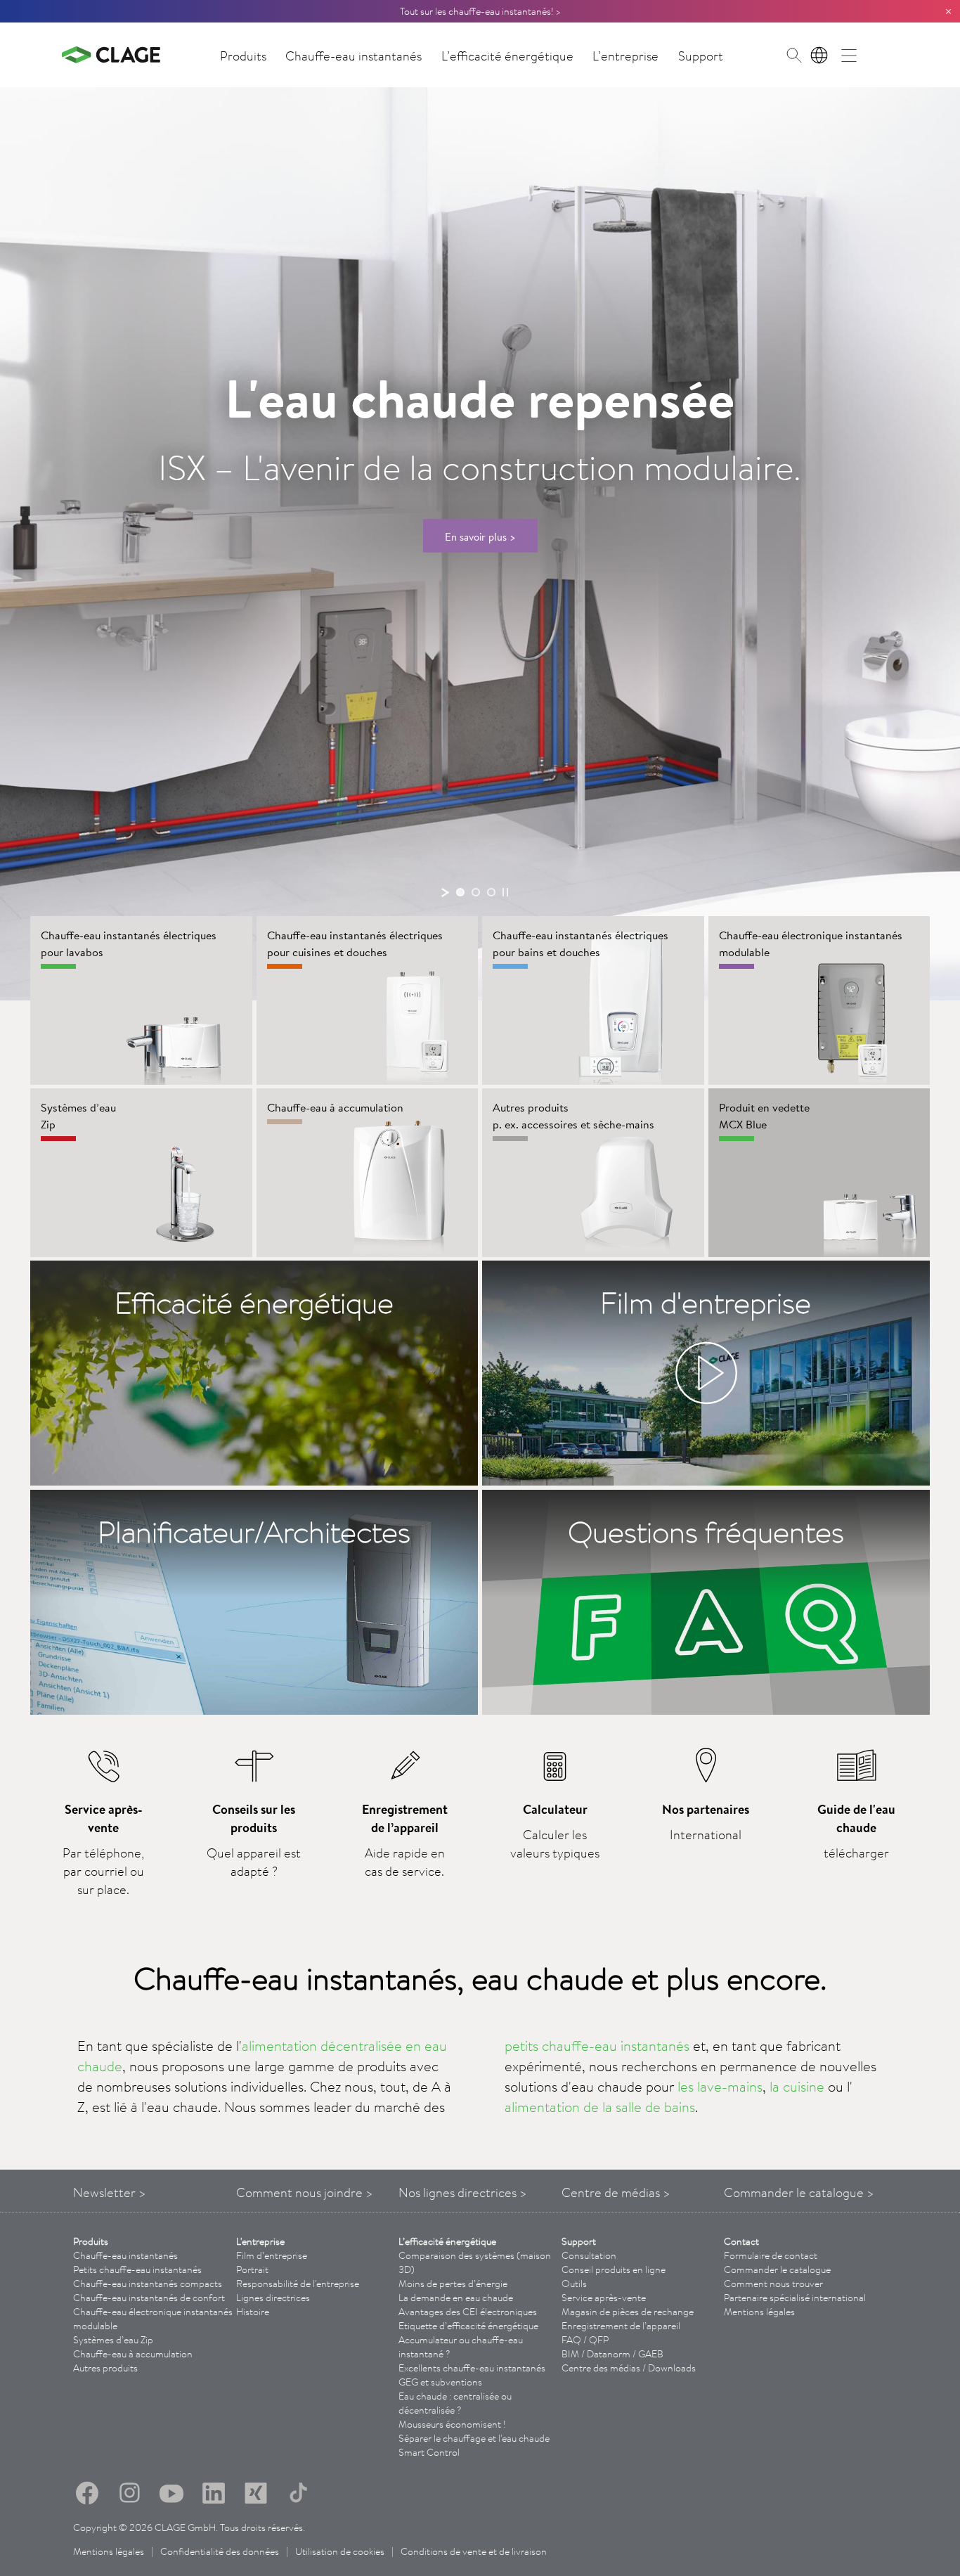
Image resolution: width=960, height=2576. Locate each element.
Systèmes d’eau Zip (113, 2340)
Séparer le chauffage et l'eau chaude (474, 2438)
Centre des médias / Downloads (629, 2368)
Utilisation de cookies (340, 2551)
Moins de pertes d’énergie (453, 2284)
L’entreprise (625, 56)
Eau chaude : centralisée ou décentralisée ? (455, 2403)
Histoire (253, 2312)
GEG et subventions (440, 2382)
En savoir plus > (480, 536)
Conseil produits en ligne (614, 2269)
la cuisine (797, 2086)
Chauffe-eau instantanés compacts (148, 2284)
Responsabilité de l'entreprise (298, 2284)
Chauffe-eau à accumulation (133, 2354)
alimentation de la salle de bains (600, 2107)
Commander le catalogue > (799, 2192)
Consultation (589, 2255)
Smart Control (429, 2452)
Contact (741, 2241)
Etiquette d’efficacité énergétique (468, 2326)
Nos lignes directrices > (463, 2192)
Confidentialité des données (220, 2551)
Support (701, 56)
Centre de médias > (616, 2192)
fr (819, 55)
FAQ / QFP (585, 2340)
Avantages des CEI (468, 2312)
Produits (243, 56)
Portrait (252, 2269)
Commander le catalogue (777, 2269)
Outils (574, 2284)
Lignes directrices (273, 2298)
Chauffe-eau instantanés (353, 56)
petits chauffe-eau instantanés (597, 2046)
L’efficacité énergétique (507, 56)
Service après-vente (604, 2298)
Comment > (305, 2192)
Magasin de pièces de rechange (628, 2312)
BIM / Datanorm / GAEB (612, 2354)
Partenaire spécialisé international (795, 2298)
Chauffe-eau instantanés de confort (149, 2298)
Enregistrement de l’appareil (621, 2326)
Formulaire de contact (771, 2255)
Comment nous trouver (773, 2284)
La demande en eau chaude (456, 2298)
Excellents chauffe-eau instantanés (472, 2368)
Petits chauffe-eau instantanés (137, 2269)
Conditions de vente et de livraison (474, 2551)
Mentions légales (759, 2312)
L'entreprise (260, 2241)
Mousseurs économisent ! (452, 2424)
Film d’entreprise (272, 2255)
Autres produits (105, 2368)
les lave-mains (720, 2086)
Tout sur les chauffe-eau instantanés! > (480, 11)
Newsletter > (110, 2192)
